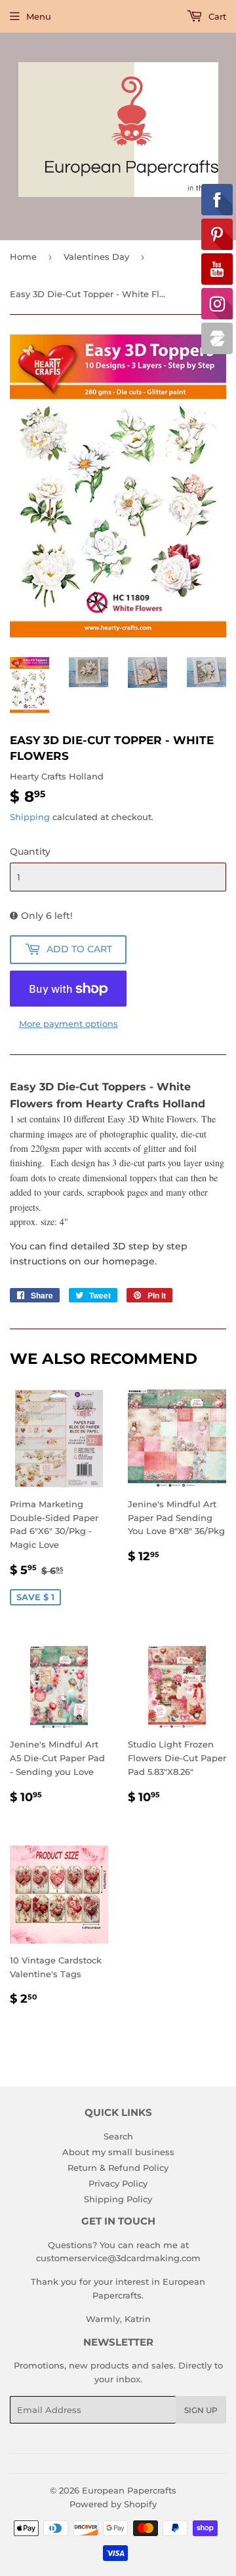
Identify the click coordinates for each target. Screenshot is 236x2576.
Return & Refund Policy (118, 2168)
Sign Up (201, 2410)
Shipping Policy (118, 2199)
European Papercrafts (129, 2490)
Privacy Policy (118, 2183)
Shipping (30, 817)
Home (23, 257)
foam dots (28, 1178)
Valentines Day (96, 257)
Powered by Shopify (113, 2504)
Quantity (30, 851)
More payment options (69, 1024)
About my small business (118, 2152)
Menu (39, 16)
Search (118, 2136)
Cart (216, 16)
